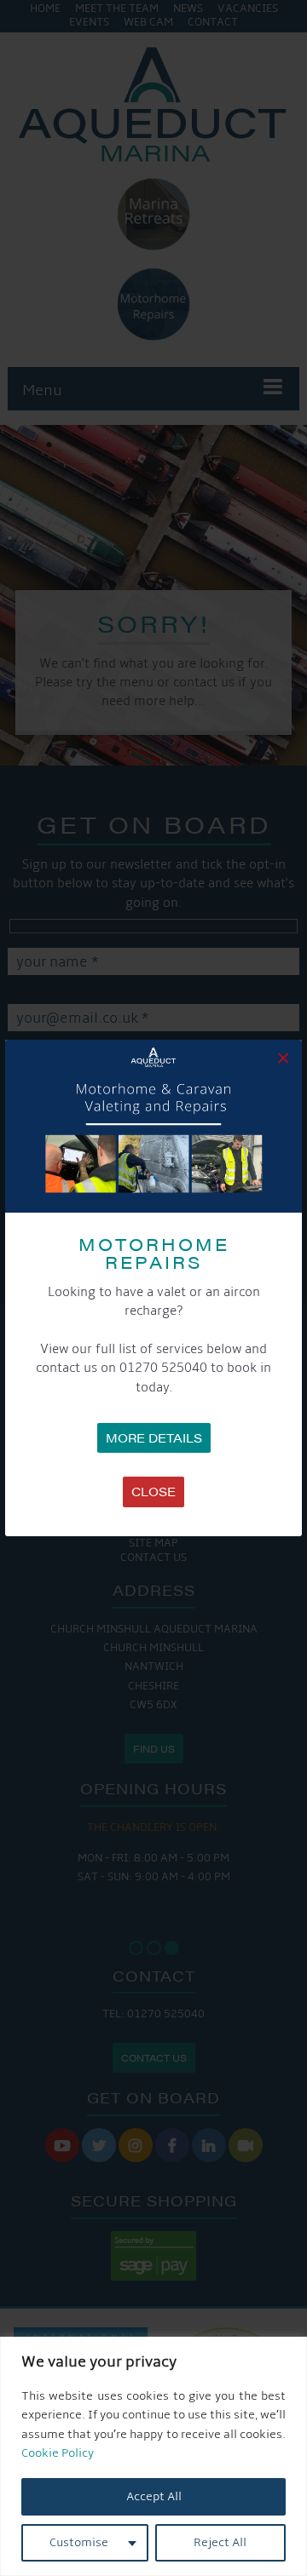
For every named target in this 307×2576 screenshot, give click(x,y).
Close (153, 1491)
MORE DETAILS (154, 1437)
